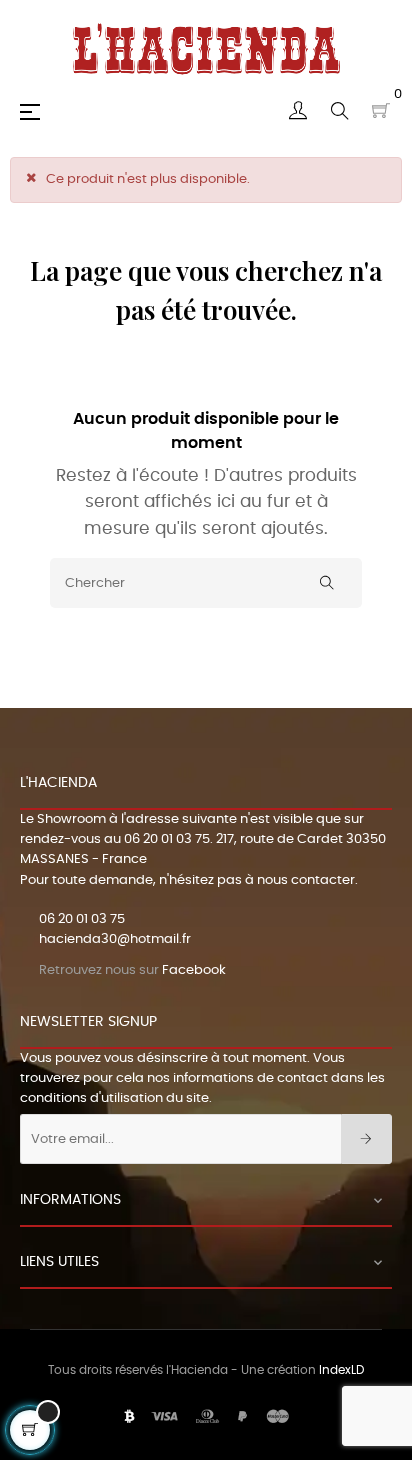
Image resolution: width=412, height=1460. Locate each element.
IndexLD (341, 1370)
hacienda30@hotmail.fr (115, 939)
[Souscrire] (366, 1139)
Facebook (194, 970)
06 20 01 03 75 (167, 839)
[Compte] (298, 111)
